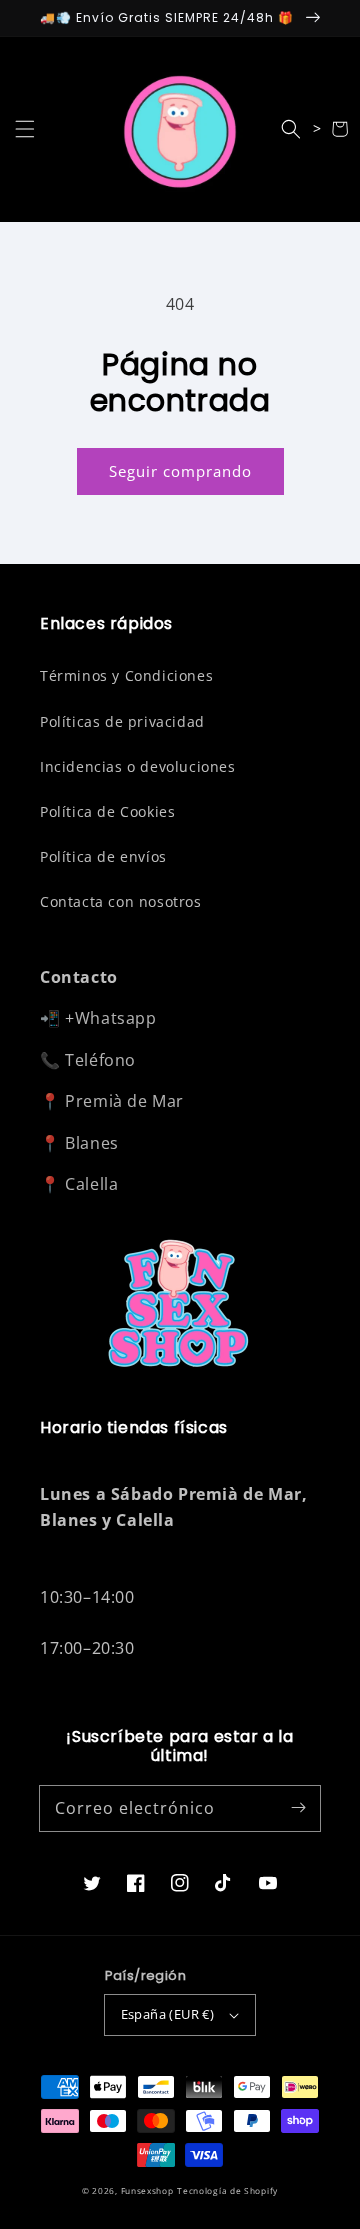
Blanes (92, 1143)
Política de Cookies (107, 811)
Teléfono (100, 1060)
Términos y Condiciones (126, 675)
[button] (25, 129)
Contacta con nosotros (121, 901)
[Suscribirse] (298, 1808)
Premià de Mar (124, 1101)
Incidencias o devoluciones (138, 766)
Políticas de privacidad (122, 721)
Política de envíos (103, 856)
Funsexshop (147, 2190)
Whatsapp (116, 1018)
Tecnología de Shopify (227, 2190)
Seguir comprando (180, 471)
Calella (91, 1184)
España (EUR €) (168, 2014)
